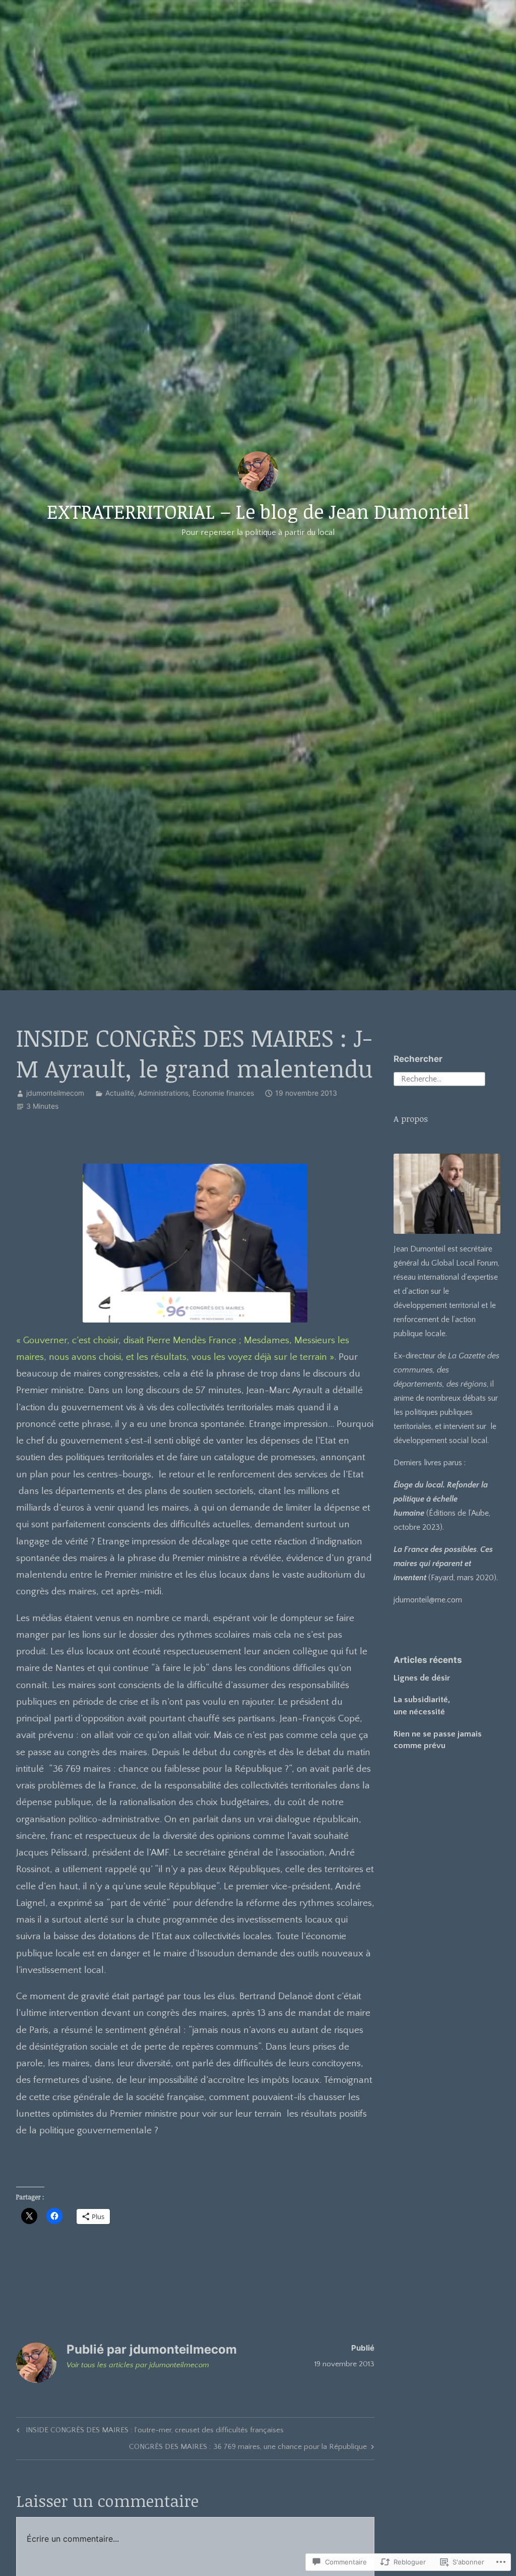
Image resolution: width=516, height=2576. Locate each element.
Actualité (120, 1093)
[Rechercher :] (439, 1078)
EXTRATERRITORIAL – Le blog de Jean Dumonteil (258, 511)
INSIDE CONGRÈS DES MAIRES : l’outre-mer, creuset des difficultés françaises (149, 2432)
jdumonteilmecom (55, 1093)
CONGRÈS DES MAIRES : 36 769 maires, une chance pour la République (248, 2448)
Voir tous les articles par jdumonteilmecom (138, 2365)
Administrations (163, 1093)
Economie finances (223, 1093)
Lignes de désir (422, 1678)
